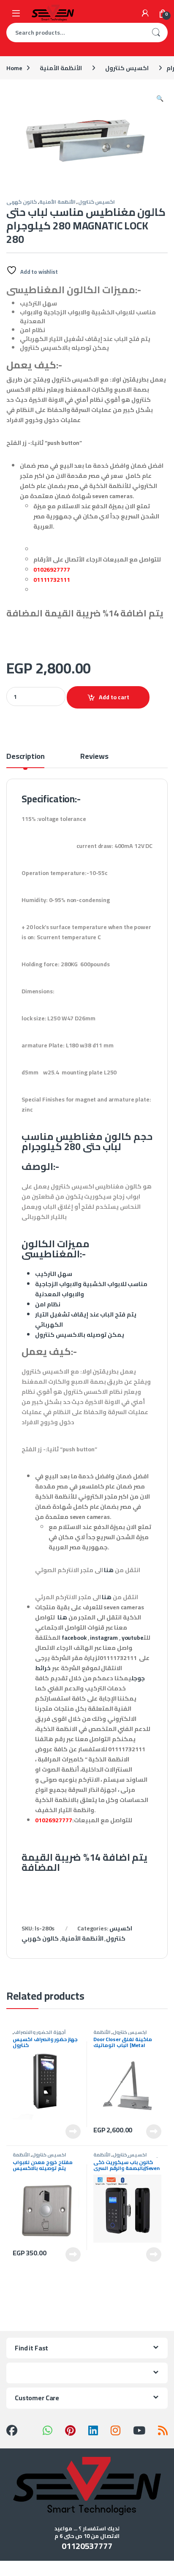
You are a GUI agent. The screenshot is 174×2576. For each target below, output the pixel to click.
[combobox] (75, 33)
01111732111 (52, 580)
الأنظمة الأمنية (61, 68)
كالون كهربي (22, 202)
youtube (133, 1638)
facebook (74, 1638)
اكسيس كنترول (127, 68)
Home (14, 68)
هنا (109, 1570)
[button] (160, 98)
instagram (104, 1638)
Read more (73, 2132)
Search (156, 33)
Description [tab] (25, 758)
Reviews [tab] (94, 758)
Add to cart (114, 697)
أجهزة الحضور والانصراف (40, 2032)
